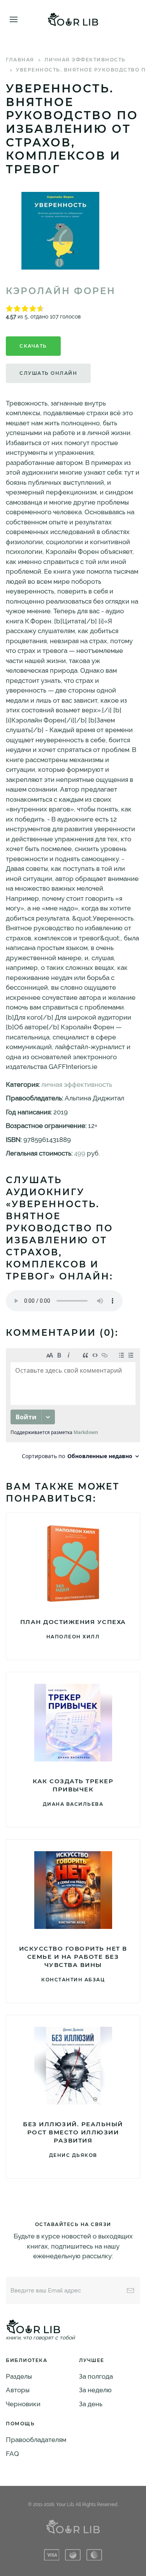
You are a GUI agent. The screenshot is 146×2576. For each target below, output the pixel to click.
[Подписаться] (130, 2291)
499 (80, 1153)
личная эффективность (85, 60)
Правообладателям (36, 2440)
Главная (20, 60)
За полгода (96, 2376)
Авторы (18, 2390)
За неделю (95, 2390)
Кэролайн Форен (61, 291)
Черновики (23, 2404)
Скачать (33, 346)
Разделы (19, 2376)
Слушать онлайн (48, 373)
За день (91, 2404)
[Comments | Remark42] (73, 1406)
